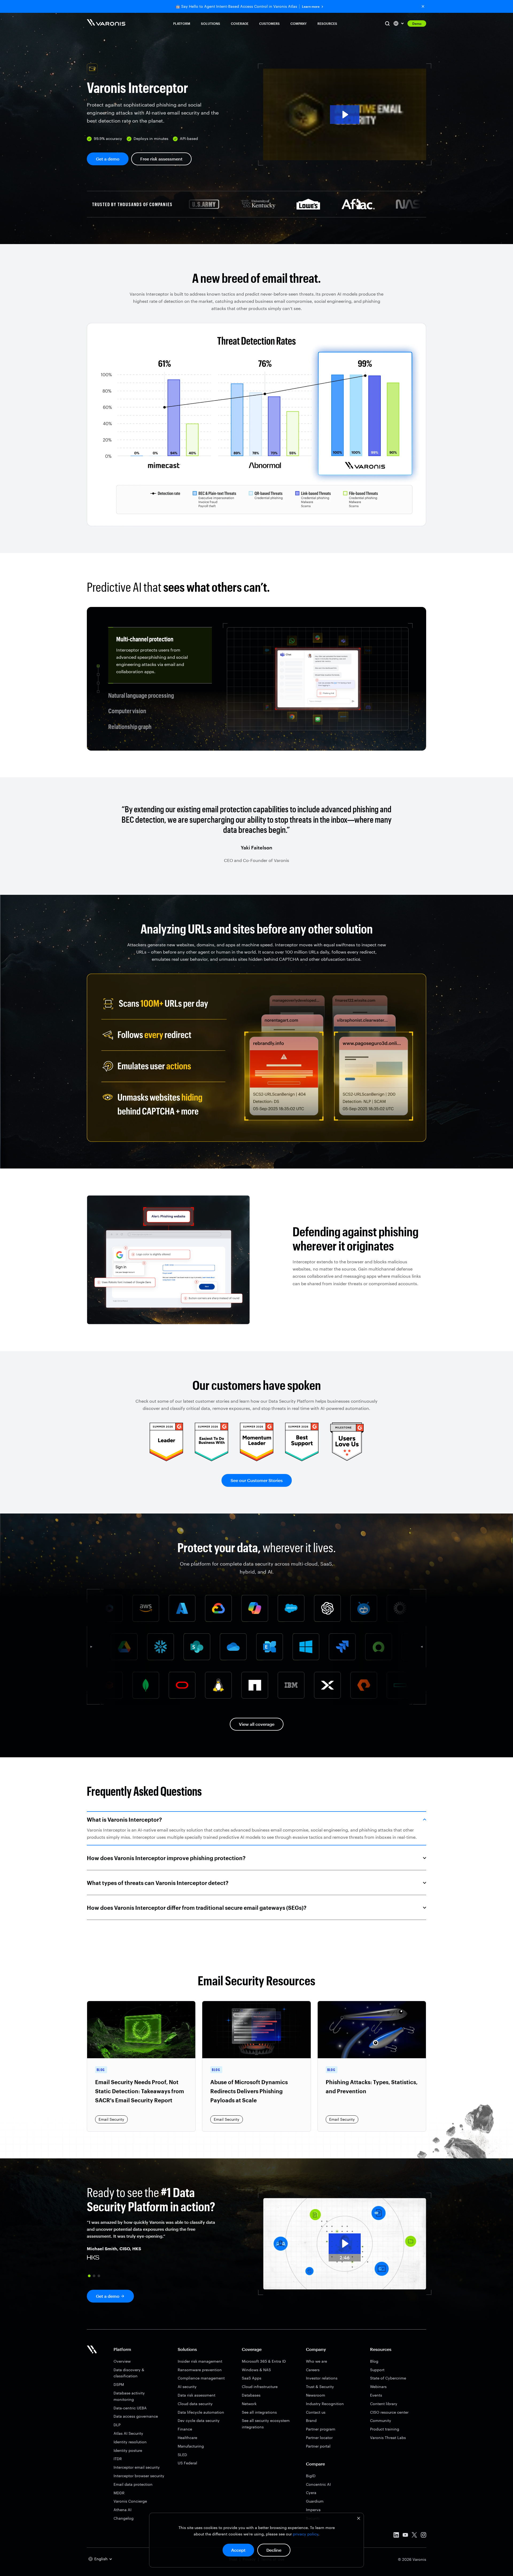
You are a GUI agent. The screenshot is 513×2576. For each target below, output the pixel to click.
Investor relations (322, 2378)
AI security (187, 2387)
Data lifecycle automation (201, 2412)
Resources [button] (327, 23)
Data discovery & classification (129, 2373)
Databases (251, 2395)
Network (249, 2404)
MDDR (119, 2493)
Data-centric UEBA (130, 2408)
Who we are (316, 2361)
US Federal (187, 2463)
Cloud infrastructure (260, 2387)
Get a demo (108, 159)
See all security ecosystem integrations (266, 2424)
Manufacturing (191, 2446)
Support (377, 2370)
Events (376, 2395)
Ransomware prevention (200, 2370)
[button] (345, 114)
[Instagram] (423, 2536)
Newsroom (316, 2395)
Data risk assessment (197, 2395)
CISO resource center (389, 2412)
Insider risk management (200, 2361)
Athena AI (123, 2510)
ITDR (118, 2459)
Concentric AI (318, 2484)
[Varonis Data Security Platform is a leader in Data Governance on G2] (257, 1459)
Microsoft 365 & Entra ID (264, 2361)
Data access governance (136, 2416)
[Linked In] (396, 2536)
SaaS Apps (252, 2378)
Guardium (315, 2501)
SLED (182, 2455)
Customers (269, 23)
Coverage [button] (240, 23)
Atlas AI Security (128, 2433)
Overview (122, 2361)
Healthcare (187, 2438)
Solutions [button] (211, 23)
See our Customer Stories (257, 1480)
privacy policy (306, 2534)
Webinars (378, 2387)
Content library (384, 2404)
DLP (117, 2425)
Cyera (311, 2493)
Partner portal (318, 2446)
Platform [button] (182, 23)
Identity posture (128, 2450)
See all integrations (259, 2412)
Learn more (311, 7)
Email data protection (133, 2484)
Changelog (124, 2518)
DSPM (119, 2384)
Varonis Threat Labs (388, 2438)
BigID (311, 2476)
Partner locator (319, 2438)
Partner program (321, 2429)
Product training (385, 2429)
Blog (374, 2361)
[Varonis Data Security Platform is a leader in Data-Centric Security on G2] (211, 1459)
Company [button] (299, 23)
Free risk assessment (161, 159)
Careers (313, 2370)
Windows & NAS (256, 2370)
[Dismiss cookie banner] (359, 2519)
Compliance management (201, 2378)
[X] (414, 2536)
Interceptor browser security (139, 2476)
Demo (417, 23)
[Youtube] (405, 2536)
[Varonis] (106, 23)
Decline (274, 2550)
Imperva (313, 2510)
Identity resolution (130, 2442)
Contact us (316, 2412)
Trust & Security (320, 2387)
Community (381, 2420)
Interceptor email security (137, 2467)
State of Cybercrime (388, 2378)
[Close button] (423, 6)
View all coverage (257, 1724)
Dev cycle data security (199, 2420)
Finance (185, 2429)
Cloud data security (195, 2404)
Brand (311, 2420)
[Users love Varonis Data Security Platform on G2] (347, 1459)
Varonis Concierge (130, 2501)
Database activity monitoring (129, 2396)
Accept (238, 2550)
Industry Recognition (325, 2404)
